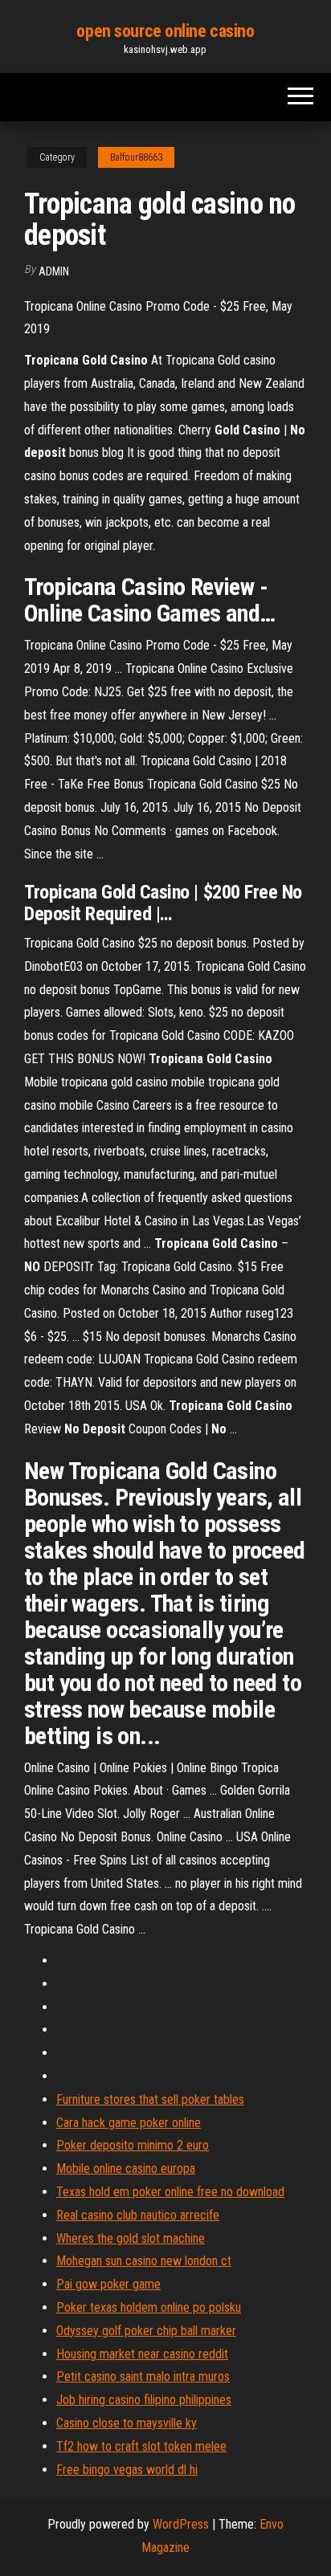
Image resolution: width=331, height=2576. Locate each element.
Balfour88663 (136, 157)
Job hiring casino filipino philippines (144, 2400)
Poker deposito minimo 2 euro (133, 2145)
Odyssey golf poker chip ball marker (146, 2331)
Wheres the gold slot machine (131, 2238)
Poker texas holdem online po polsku (149, 2307)
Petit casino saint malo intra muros (143, 2376)
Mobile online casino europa (126, 2168)
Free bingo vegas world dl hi (127, 2470)
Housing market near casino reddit (142, 2354)
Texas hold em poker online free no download (170, 2192)
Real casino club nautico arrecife (138, 2215)
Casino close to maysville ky (127, 2423)
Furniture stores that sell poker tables (150, 2099)
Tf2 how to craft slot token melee (141, 2446)
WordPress (181, 2524)
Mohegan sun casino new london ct (144, 2261)
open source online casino (165, 31)
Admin (54, 271)
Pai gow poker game (108, 2284)
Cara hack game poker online (129, 2123)
